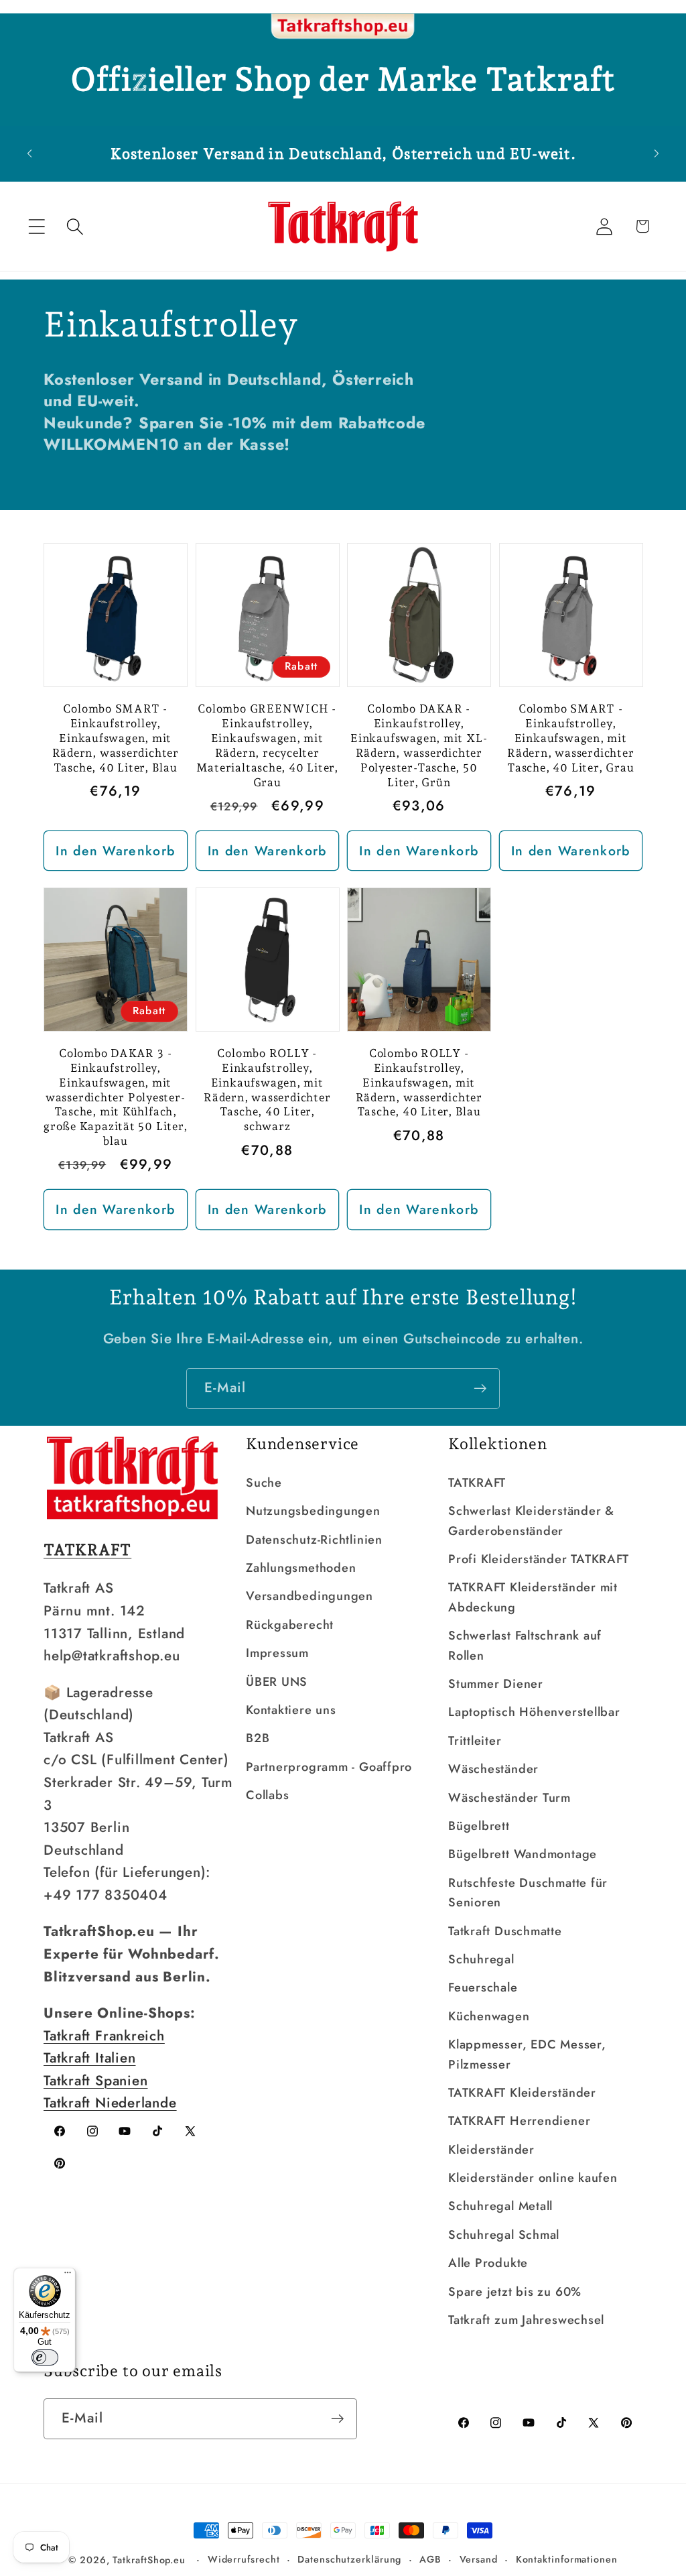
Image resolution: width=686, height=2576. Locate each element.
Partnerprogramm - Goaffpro (329, 1767)
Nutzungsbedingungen (313, 1511)
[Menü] (68, 2276)
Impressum (277, 1653)
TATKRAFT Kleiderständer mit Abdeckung (533, 1597)
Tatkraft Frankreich (104, 2036)
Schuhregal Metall (500, 2206)
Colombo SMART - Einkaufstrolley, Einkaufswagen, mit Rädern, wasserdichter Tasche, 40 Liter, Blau (116, 738)
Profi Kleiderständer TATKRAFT (539, 1559)
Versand (479, 2559)
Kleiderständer (491, 2150)
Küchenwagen (489, 2016)
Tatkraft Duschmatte (505, 1931)
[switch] (45, 2357)
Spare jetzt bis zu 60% (515, 2292)
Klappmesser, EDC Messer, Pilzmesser (527, 2054)
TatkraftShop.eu (149, 2560)
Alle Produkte (488, 2263)
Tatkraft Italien (89, 2058)
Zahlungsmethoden (301, 1568)
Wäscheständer (493, 1769)
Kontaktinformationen (567, 2559)
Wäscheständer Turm (509, 1798)
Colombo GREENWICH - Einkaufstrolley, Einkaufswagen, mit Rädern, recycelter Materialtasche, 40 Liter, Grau (268, 745)
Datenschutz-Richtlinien (314, 1540)
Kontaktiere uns (291, 1710)
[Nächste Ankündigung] (657, 154)
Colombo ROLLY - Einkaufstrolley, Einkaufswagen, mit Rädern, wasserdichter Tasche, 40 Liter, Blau (419, 1083)
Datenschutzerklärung (349, 2559)
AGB (430, 2559)
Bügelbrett (479, 1826)
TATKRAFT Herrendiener (519, 2121)
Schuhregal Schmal (504, 2235)
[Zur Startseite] (343, 27)
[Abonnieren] (480, 1389)
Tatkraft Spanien (95, 2081)
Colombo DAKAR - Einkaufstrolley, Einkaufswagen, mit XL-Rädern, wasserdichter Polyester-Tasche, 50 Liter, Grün (419, 745)
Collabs (267, 1795)
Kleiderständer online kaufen (533, 2178)
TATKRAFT (477, 1483)
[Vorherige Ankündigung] (29, 154)
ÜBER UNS (277, 1682)
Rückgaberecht (290, 1625)
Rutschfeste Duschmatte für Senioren (528, 1893)
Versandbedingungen (310, 1596)
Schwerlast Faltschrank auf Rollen (525, 1645)
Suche (264, 1483)
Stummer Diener (496, 1684)
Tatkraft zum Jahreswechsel (526, 2320)
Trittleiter (475, 1741)
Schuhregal (481, 1959)
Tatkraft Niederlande (110, 2103)
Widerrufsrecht (244, 2559)
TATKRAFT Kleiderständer (522, 2093)
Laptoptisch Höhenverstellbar (534, 1712)
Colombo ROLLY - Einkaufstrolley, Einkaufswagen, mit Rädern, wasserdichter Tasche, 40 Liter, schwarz (267, 1090)
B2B (258, 1738)
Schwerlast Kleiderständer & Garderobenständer (531, 1521)
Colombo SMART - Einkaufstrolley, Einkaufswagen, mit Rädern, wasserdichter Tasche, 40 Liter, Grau (570, 738)
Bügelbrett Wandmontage (523, 1854)
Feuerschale (483, 1987)
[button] (37, 226)
